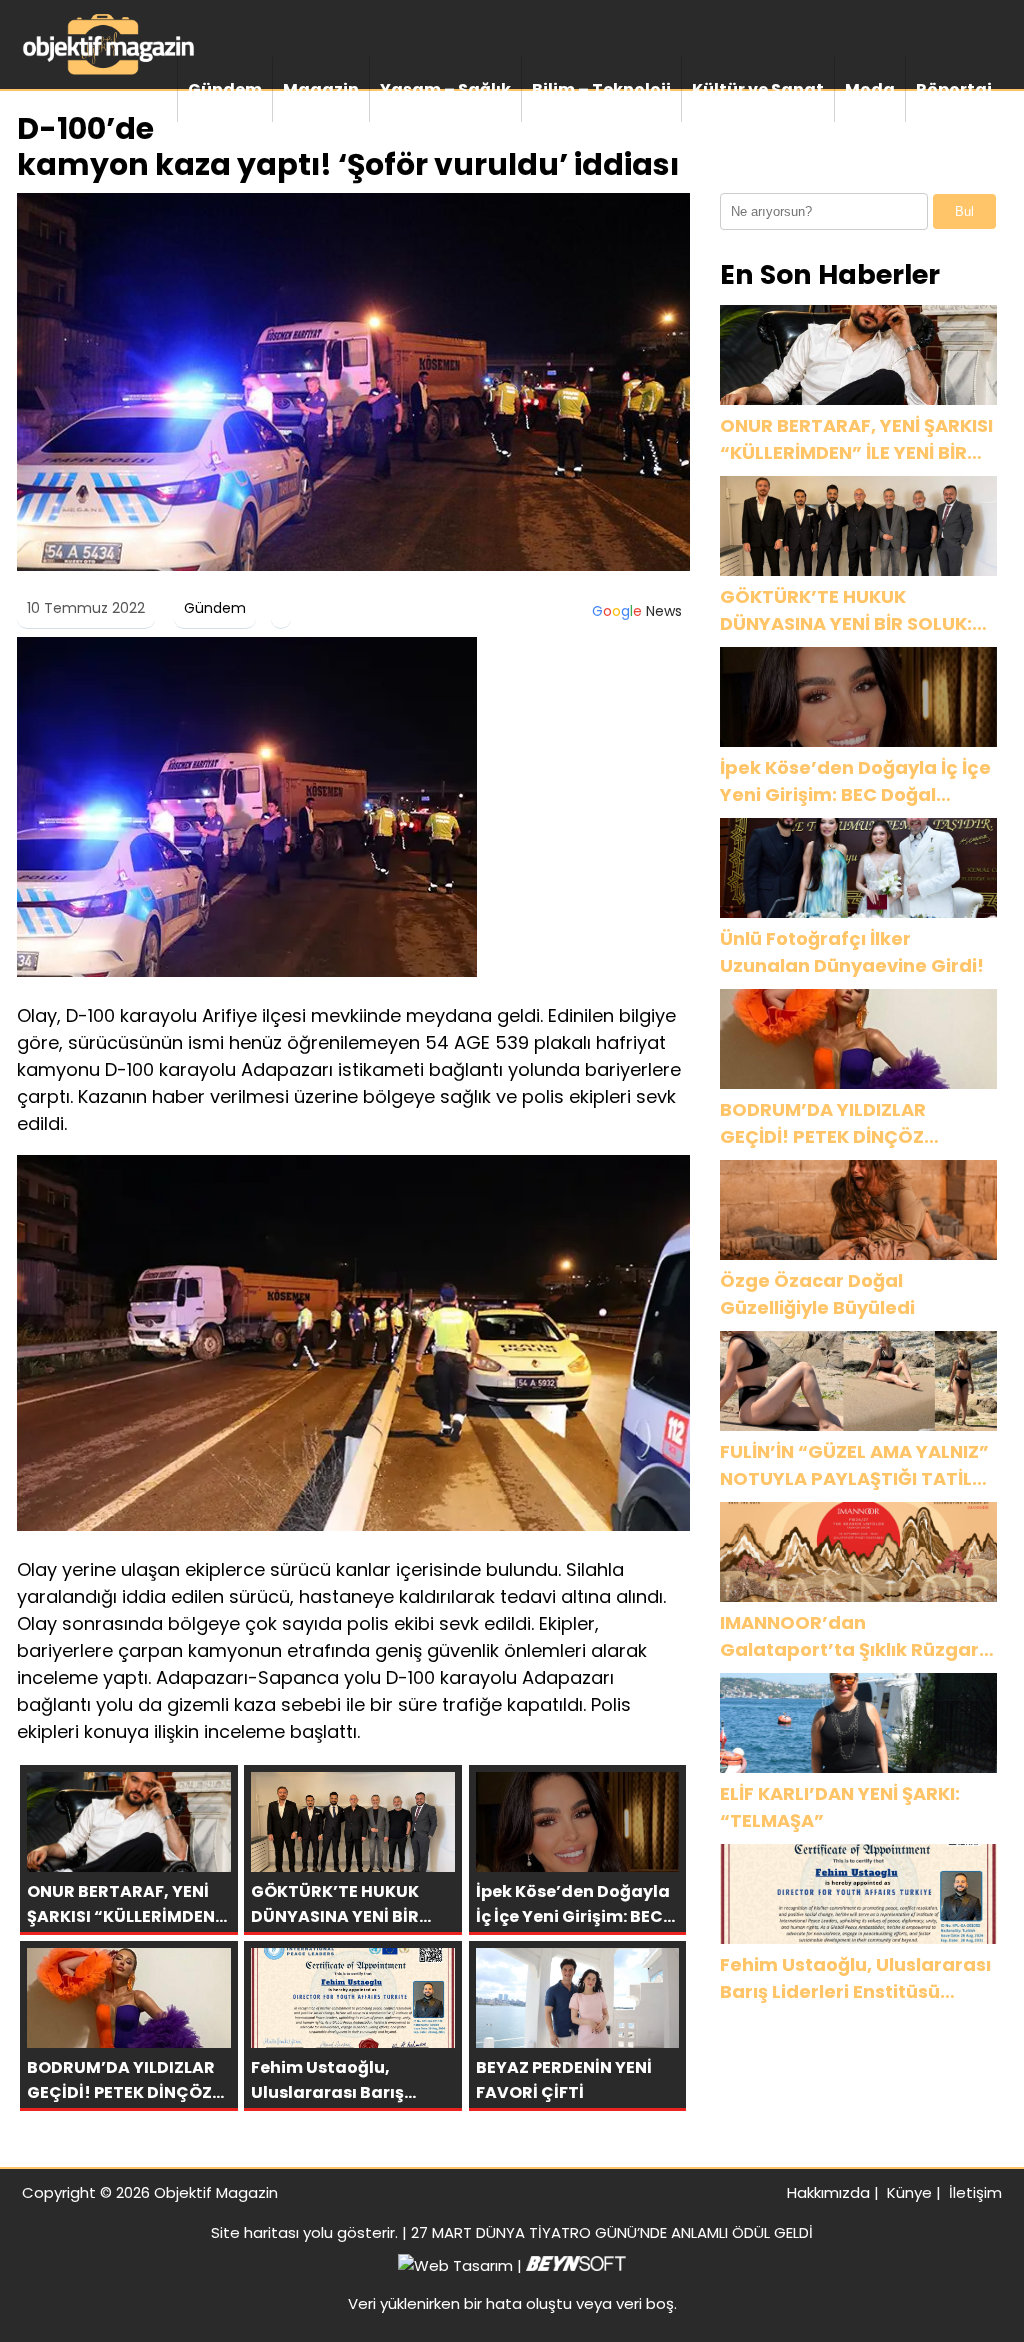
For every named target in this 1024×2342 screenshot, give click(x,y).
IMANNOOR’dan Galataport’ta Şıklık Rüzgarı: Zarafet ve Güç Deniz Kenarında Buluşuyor (854, 1636)
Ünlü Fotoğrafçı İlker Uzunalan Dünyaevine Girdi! (852, 952)
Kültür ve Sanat (758, 89)
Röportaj (954, 89)
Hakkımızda (828, 2192)
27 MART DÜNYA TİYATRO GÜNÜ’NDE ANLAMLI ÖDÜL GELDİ (612, 2232)
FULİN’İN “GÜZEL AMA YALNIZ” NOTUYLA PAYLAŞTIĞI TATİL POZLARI (854, 1465)
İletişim (975, 2192)
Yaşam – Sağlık (445, 89)
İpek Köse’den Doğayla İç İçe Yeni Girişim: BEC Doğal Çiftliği (855, 781)
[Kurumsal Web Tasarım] (576, 2265)
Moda (870, 89)
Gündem (225, 89)
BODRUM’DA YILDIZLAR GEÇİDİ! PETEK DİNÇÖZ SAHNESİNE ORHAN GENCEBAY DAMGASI (856, 1123)
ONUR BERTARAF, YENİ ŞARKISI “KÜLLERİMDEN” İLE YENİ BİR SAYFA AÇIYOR (856, 439)
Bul (964, 211)
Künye (909, 2192)
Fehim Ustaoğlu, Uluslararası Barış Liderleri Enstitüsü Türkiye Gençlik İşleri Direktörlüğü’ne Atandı (855, 1978)
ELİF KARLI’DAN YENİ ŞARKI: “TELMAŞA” (840, 1807)
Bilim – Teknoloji (601, 89)
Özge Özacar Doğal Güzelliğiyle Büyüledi (817, 1294)
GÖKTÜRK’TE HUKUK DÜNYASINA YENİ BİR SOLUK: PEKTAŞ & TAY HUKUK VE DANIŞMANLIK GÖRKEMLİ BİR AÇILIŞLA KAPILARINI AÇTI (847, 610)
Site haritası (255, 2232)
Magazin (321, 89)
